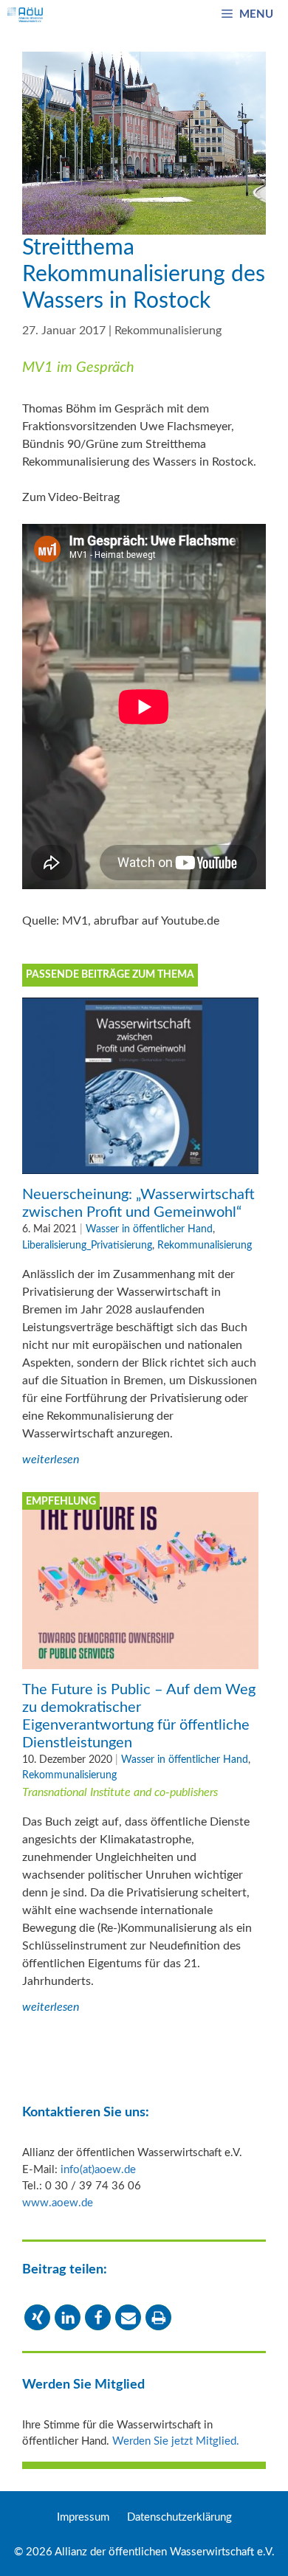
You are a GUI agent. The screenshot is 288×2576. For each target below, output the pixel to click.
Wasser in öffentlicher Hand (149, 1229)
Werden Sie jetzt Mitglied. (176, 2441)
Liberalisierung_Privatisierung (87, 1245)
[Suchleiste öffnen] (186, 15)
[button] (37, 2317)
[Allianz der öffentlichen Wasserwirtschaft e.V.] (25, 15)
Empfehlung (61, 1502)
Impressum (83, 2517)
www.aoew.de (58, 2203)
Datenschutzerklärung (179, 2517)
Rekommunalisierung (168, 331)
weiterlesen (51, 1460)
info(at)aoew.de (98, 2170)
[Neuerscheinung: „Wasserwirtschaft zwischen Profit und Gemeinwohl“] (140, 1165)
